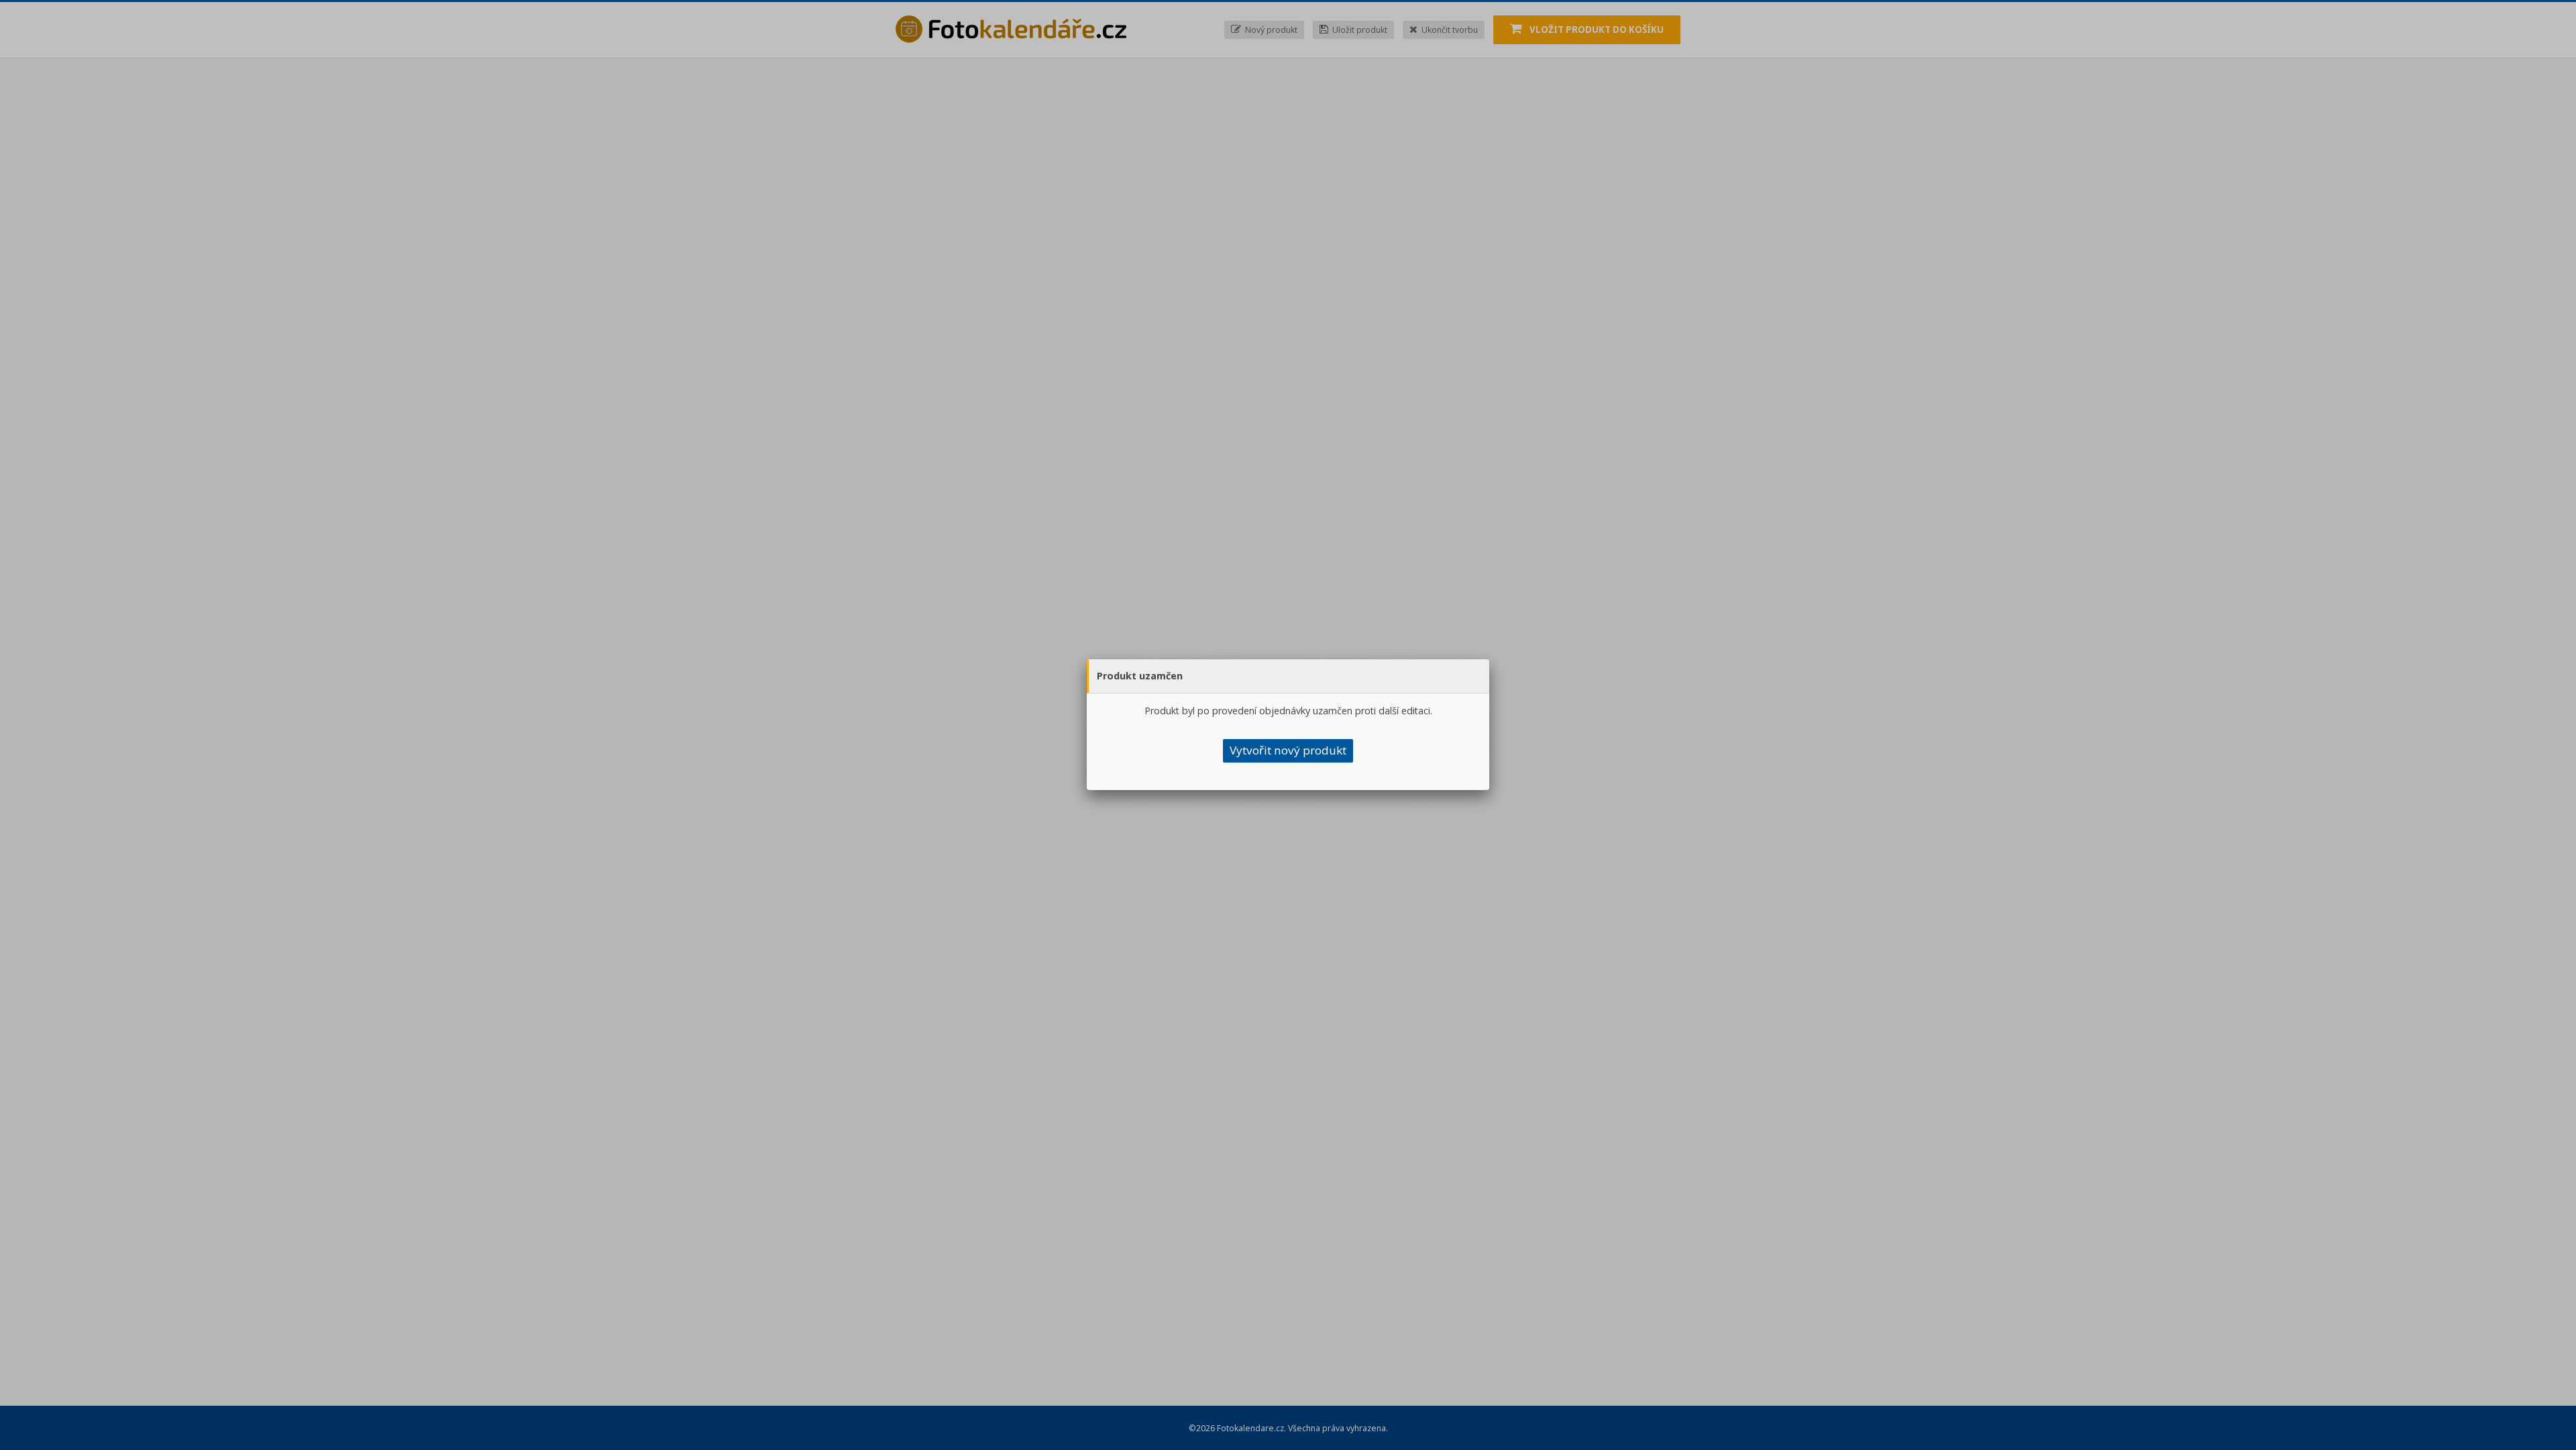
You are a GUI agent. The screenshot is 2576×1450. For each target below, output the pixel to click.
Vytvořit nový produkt (1288, 750)
